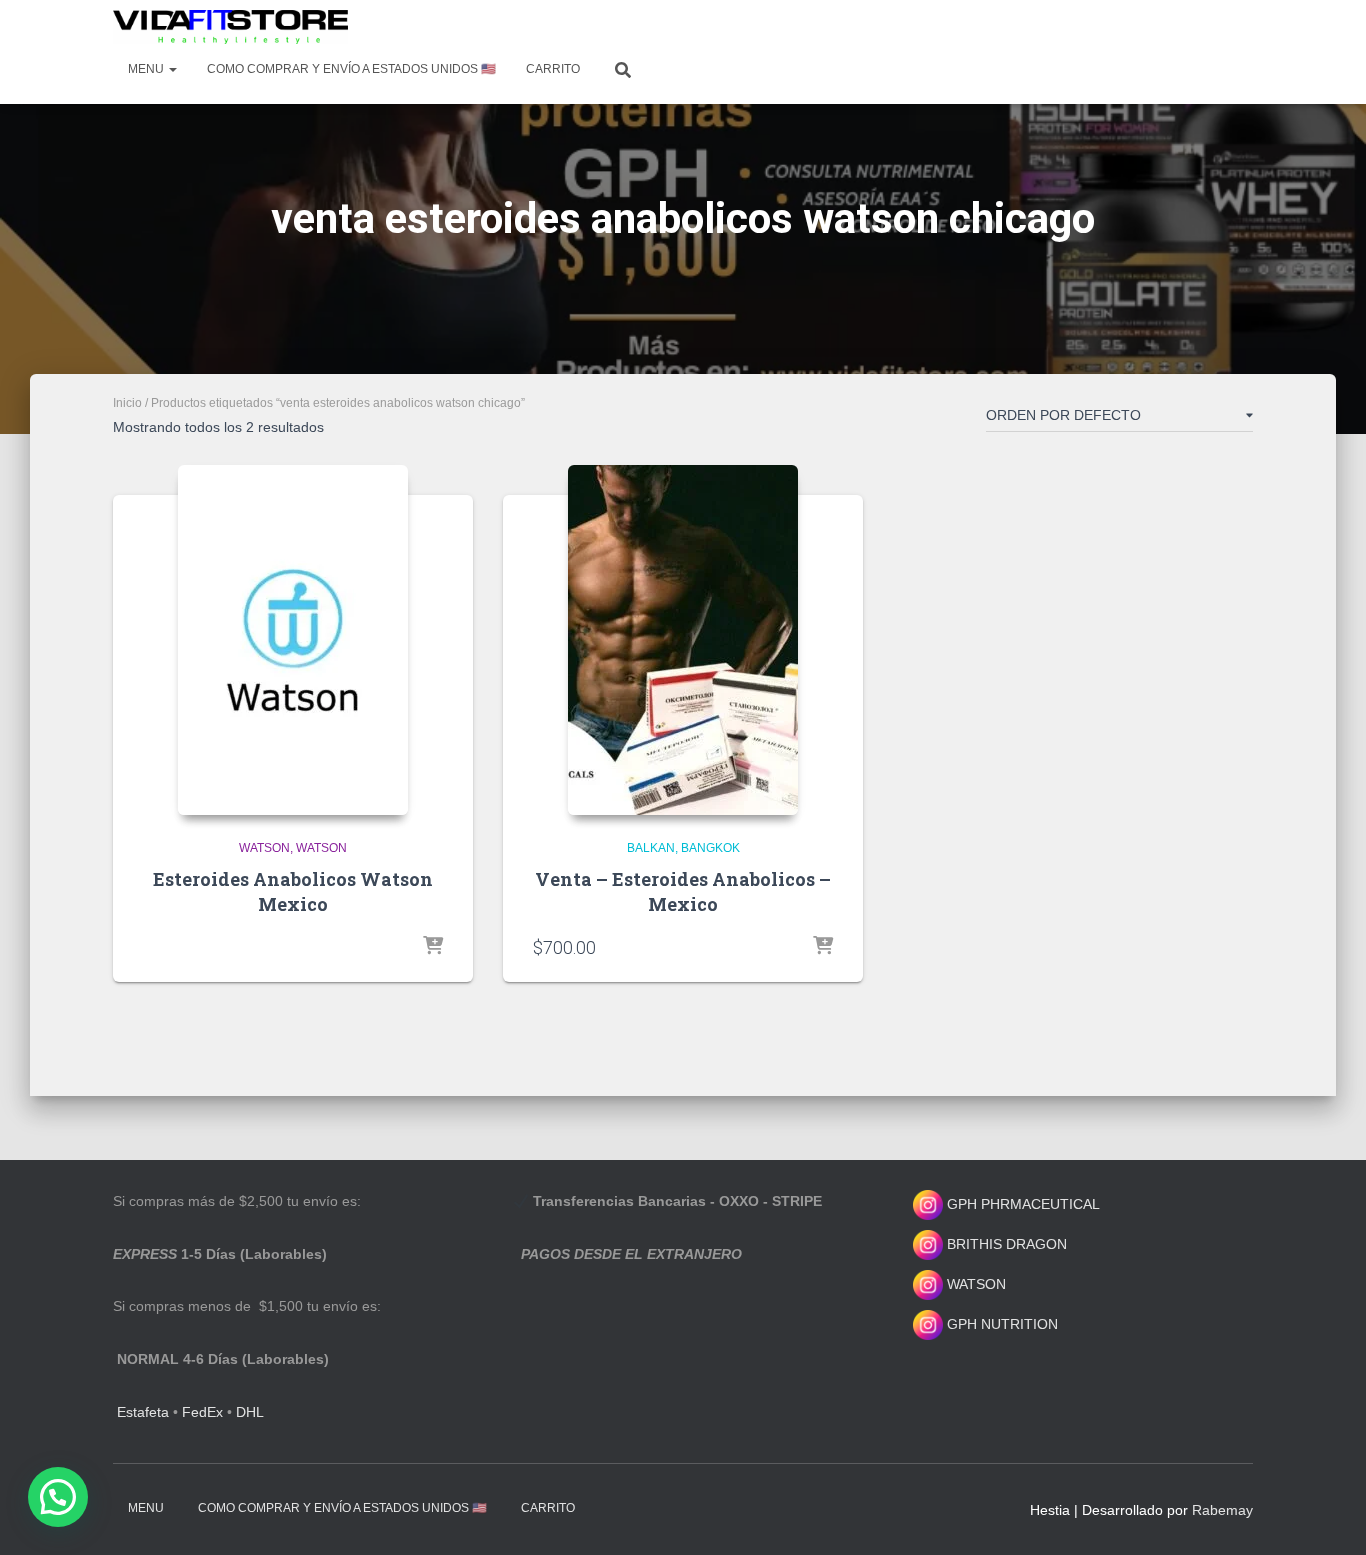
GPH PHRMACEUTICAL (1023, 1204)
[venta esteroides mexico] (230, 27)
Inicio (127, 403)
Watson (264, 848)
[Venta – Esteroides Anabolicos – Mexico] (683, 640)
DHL (250, 1412)
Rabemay (1222, 1510)
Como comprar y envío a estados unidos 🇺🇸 (351, 69)
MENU (147, 69)
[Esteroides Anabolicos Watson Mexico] (293, 640)
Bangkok (710, 848)
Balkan (651, 848)
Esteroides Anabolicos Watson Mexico (293, 891)
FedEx (202, 1412)
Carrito (553, 69)
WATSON (974, 1284)
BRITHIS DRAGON (1005, 1244)
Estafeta (143, 1412)
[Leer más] (433, 947)
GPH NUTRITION (1000, 1324)
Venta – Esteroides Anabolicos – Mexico (683, 891)
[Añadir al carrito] (823, 947)
